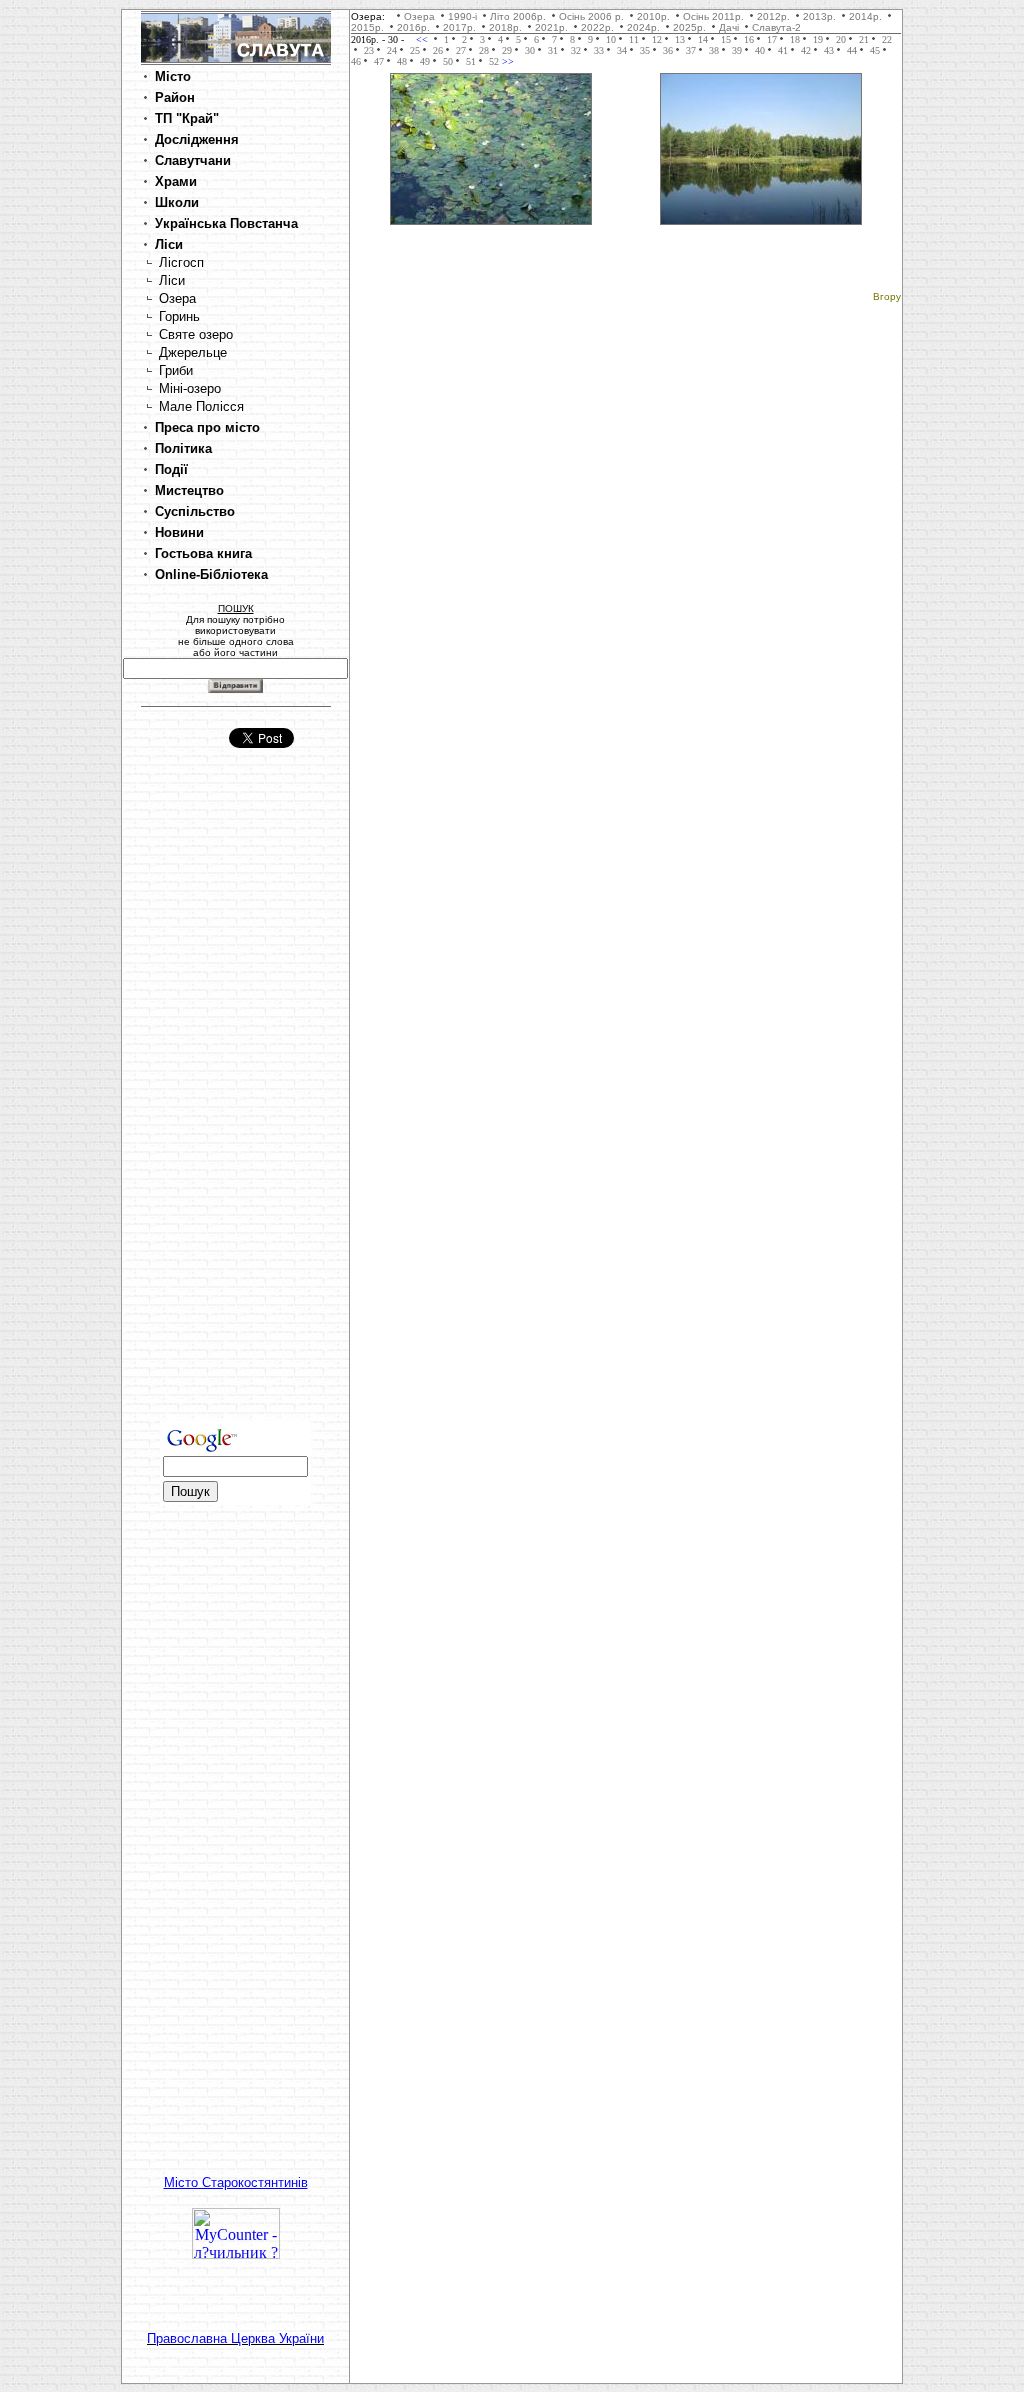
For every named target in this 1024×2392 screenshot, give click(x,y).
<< (423, 39)
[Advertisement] (236, 1103)
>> (506, 61)
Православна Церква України (235, 2338)
